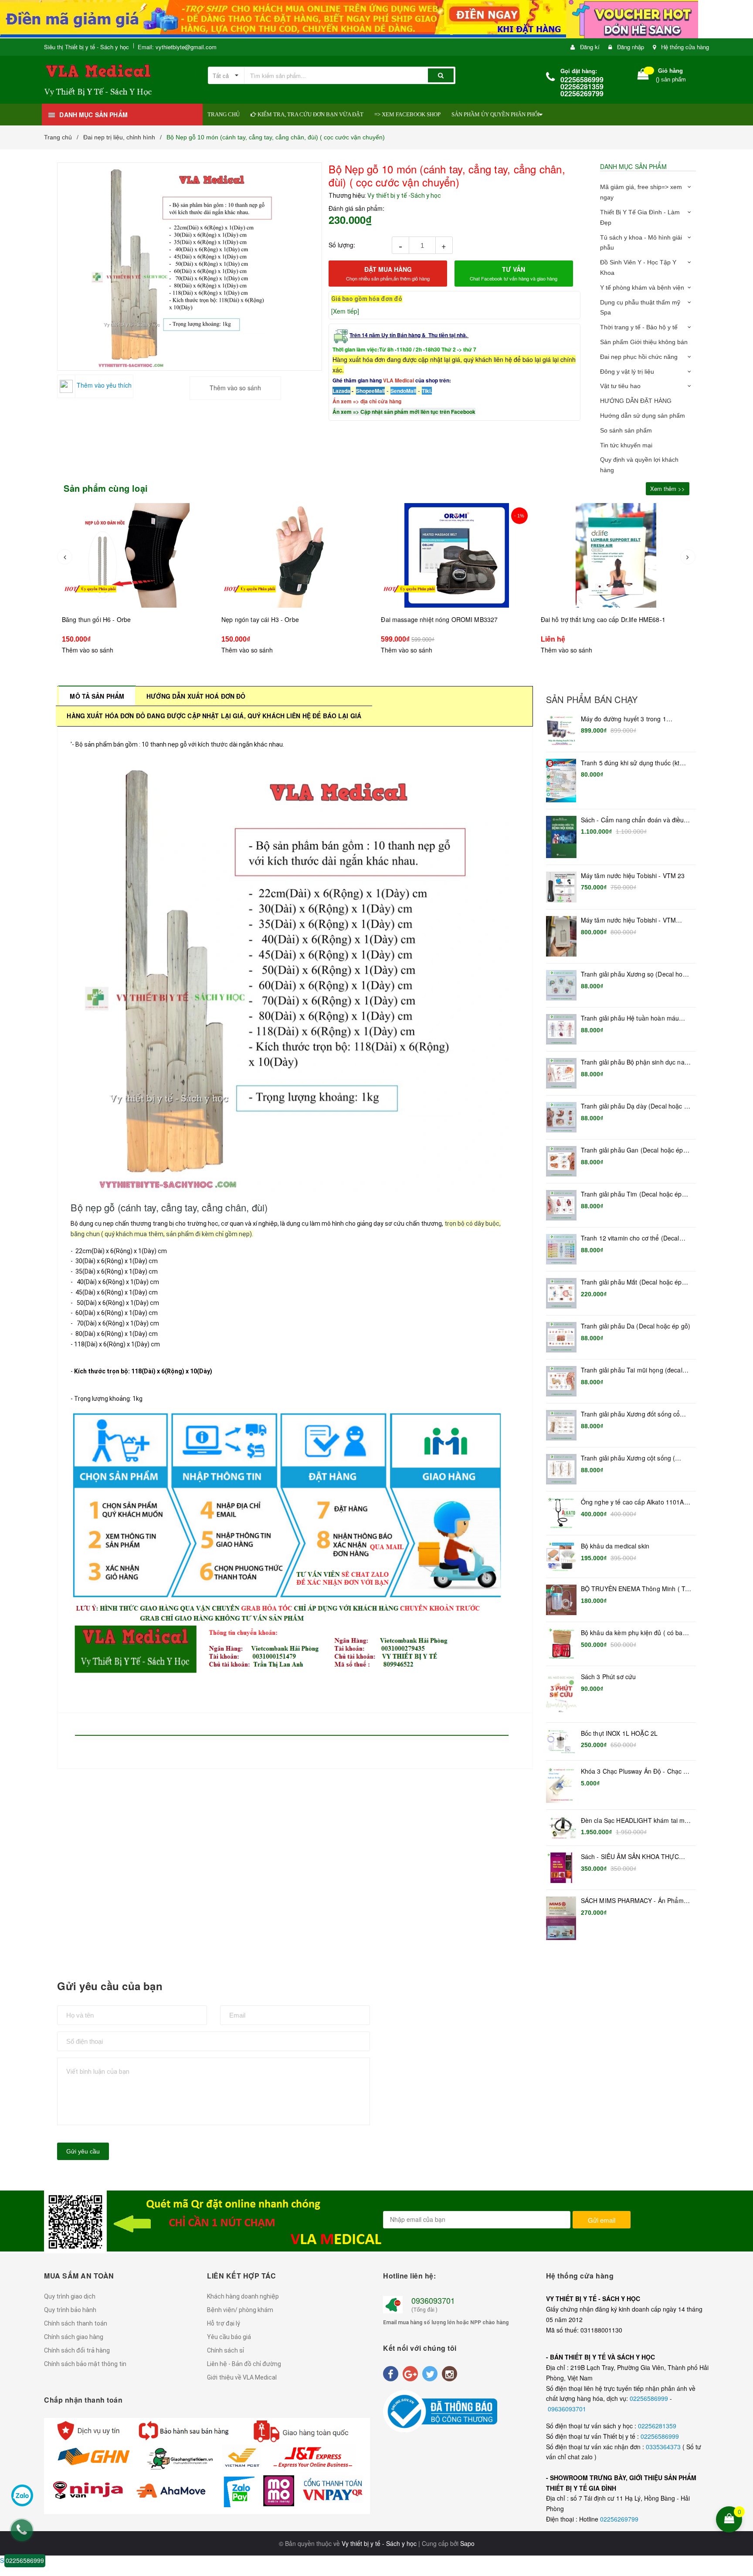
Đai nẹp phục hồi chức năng (639, 357)
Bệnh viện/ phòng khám (240, 2310)
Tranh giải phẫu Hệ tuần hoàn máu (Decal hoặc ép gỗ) (630, 1018)
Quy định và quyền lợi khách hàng (639, 465)
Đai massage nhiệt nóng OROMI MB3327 (280, 619)
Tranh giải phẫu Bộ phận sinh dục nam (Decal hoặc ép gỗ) (635, 1062)
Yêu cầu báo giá (229, 2337)
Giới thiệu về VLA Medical (242, 2377)
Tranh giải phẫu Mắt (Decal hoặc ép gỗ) (631, 1282)
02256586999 (650, 2398)
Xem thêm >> (668, 488)
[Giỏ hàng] (643, 76)
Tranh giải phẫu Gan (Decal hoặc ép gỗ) (632, 1150)
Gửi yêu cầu (83, 2151)
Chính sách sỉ (226, 2350)
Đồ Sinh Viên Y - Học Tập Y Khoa (638, 267)
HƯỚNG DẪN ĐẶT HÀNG (636, 401)
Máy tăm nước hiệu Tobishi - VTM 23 (633, 876)
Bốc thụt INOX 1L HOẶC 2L (619, 1733)
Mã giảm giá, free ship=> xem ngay (641, 192)
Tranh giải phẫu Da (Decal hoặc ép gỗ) (636, 1326)
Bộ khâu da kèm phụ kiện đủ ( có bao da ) (634, 1633)
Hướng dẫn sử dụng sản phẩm (643, 416)
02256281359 (657, 2426)
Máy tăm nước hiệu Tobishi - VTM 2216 (628, 920)
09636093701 (567, 2409)
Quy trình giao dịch (70, 2296)
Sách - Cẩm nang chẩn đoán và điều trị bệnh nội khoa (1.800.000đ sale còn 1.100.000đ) (636, 820)
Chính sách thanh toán (76, 2323)
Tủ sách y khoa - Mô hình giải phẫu (641, 243)
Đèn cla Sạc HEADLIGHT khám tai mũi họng (635, 1821)
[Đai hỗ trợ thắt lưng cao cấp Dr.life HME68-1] (457, 555)
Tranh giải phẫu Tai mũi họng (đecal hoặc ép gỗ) (632, 1370)
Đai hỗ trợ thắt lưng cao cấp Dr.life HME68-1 (444, 619)
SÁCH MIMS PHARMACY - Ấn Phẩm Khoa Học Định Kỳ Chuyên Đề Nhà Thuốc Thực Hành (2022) (632, 1901)
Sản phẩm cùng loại (106, 488)
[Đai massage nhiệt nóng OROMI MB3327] (297, 555)
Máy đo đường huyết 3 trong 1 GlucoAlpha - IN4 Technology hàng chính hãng (630, 719)
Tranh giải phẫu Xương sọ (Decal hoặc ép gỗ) (635, 974)
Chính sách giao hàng (74, 2337)
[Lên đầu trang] (741, 2463)
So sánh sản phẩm (626, 430)
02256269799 (619, 2519)
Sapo (467, 2543)
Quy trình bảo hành (70, 2310)
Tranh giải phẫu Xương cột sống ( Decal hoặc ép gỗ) (628, 1458)
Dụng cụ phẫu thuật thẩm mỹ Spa (640, 308)
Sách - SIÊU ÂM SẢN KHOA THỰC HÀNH (630, 1857)
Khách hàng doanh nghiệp (243, 2296)
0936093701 (433, 2300)
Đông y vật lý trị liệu (627, 372)
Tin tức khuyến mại (626, 445)
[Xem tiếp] (345, 311)
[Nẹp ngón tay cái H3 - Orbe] (138, 555)
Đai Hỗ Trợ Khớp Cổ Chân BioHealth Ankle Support (613, 619)
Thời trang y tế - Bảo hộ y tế (639, 327)
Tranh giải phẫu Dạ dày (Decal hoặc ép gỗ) (636, 1106)
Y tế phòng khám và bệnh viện (642, 287)
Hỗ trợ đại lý (224, 2323)
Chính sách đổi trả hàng (77, 2350)
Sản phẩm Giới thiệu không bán (644, 342)
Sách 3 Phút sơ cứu (609, 1677)
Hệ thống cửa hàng (685, 47)
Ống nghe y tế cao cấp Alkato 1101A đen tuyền (633, 1502)
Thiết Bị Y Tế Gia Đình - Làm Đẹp (640, 217)
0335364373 (664, 2447)
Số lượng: (342, 245)
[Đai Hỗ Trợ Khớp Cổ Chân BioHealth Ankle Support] (617, 555)
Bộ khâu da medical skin (615, 1546)
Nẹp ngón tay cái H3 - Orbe (101, 619)
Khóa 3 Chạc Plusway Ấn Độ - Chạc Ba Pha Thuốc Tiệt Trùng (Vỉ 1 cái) (636, 1771)
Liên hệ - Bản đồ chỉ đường (244, 2364)
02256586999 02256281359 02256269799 (582, 86)
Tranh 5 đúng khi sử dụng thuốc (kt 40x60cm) (630, 763)
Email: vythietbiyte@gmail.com (177, 47)
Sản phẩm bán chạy (592, 700)
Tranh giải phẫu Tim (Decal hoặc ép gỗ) (631, 1194)
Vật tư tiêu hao (620, 386)
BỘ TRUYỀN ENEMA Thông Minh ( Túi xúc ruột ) (635, 1589)
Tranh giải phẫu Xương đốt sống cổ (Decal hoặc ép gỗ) (631, 1414)
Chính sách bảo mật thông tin (85, 2364)
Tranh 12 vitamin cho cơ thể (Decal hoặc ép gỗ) (630, 1238)
